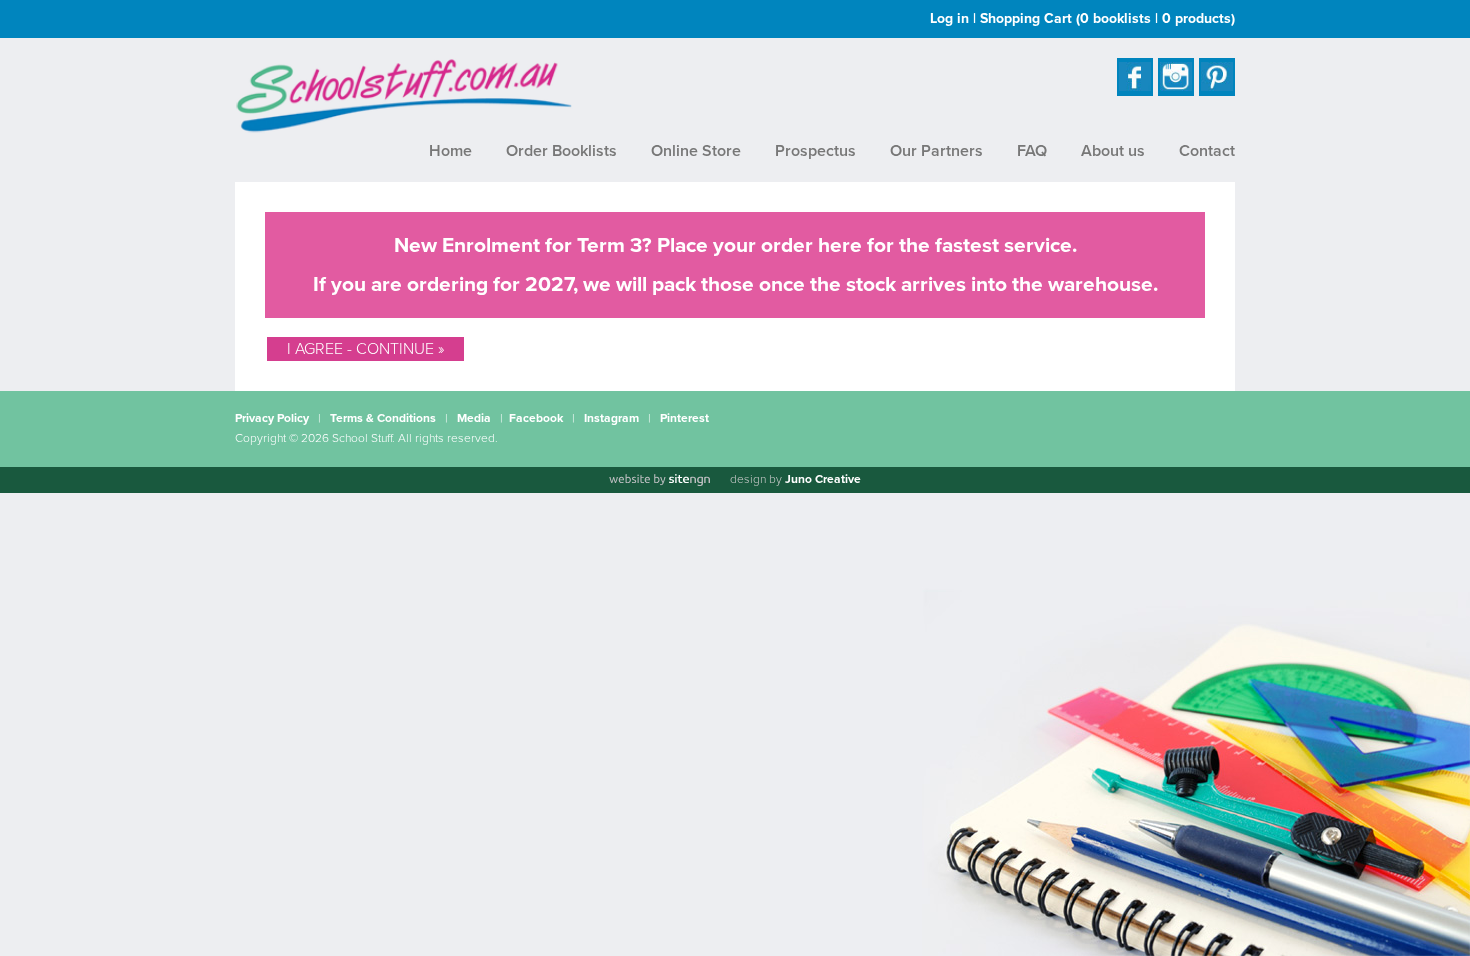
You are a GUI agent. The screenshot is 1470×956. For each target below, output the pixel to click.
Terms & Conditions (383, 418)
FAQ (1032, 151)
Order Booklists (561, 151)
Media (474, 418)
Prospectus (815, 151)
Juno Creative (823, 479)
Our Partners (936, 151)
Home (450, 151)
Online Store (696, 151)
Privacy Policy (272, 418)
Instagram (611, 418)
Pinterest (684, 418)
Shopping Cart (1107, 18)
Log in (949, 18)
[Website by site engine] (659, 480)
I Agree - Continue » (365, 349)
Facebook (536, 418)
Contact (1207, 151)
